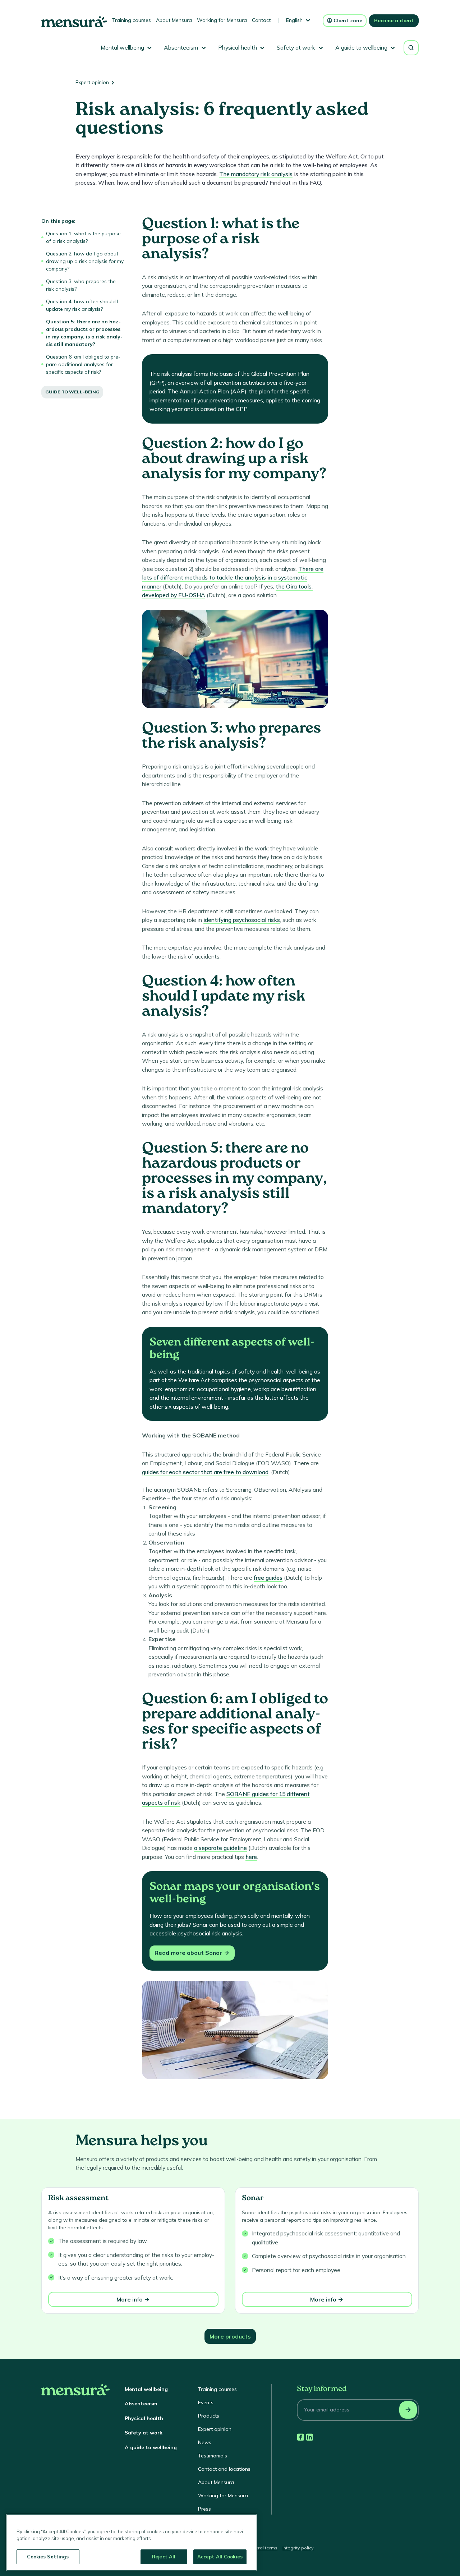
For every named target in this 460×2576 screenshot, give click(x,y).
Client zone (348, 20)
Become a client (394, 20)
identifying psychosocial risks (242, 920)
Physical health (144, 2418)
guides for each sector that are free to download (205, 1472)
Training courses (132, 20)
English (294, 20)
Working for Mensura (222, 20)
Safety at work (144, 2433)
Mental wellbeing (146, 2389)
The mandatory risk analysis (256, 174)
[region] (132, 2542)
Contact (261, 20)
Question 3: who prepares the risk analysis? (81, 285)
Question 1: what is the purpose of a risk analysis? (83, 237)
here (251, 1857)
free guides (268, 1578)
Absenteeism (141, 2404)
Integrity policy (298, 2548)
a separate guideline (220, 1848)
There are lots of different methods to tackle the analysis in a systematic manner (233, 578)
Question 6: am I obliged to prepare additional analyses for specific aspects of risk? (83, 364)
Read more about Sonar (188, 1953)
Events (206, 2402)
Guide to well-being (72, 392)
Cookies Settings (48, 2557)
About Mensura (174, 20)
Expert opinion (92, 82)
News (205, 2442)
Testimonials (213, 2456)
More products (230, 2336)
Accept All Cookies (220, 2557)
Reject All (164, 2557)
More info (130, 2299)
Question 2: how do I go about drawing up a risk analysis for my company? (85, 261)
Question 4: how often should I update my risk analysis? (82, 305)
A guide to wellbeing (151, 2447)
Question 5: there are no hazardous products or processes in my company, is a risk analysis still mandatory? (84, 333)
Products (209, 2416)
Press (204, 2509)
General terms (262, 2548)
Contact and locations (224, 2469)
